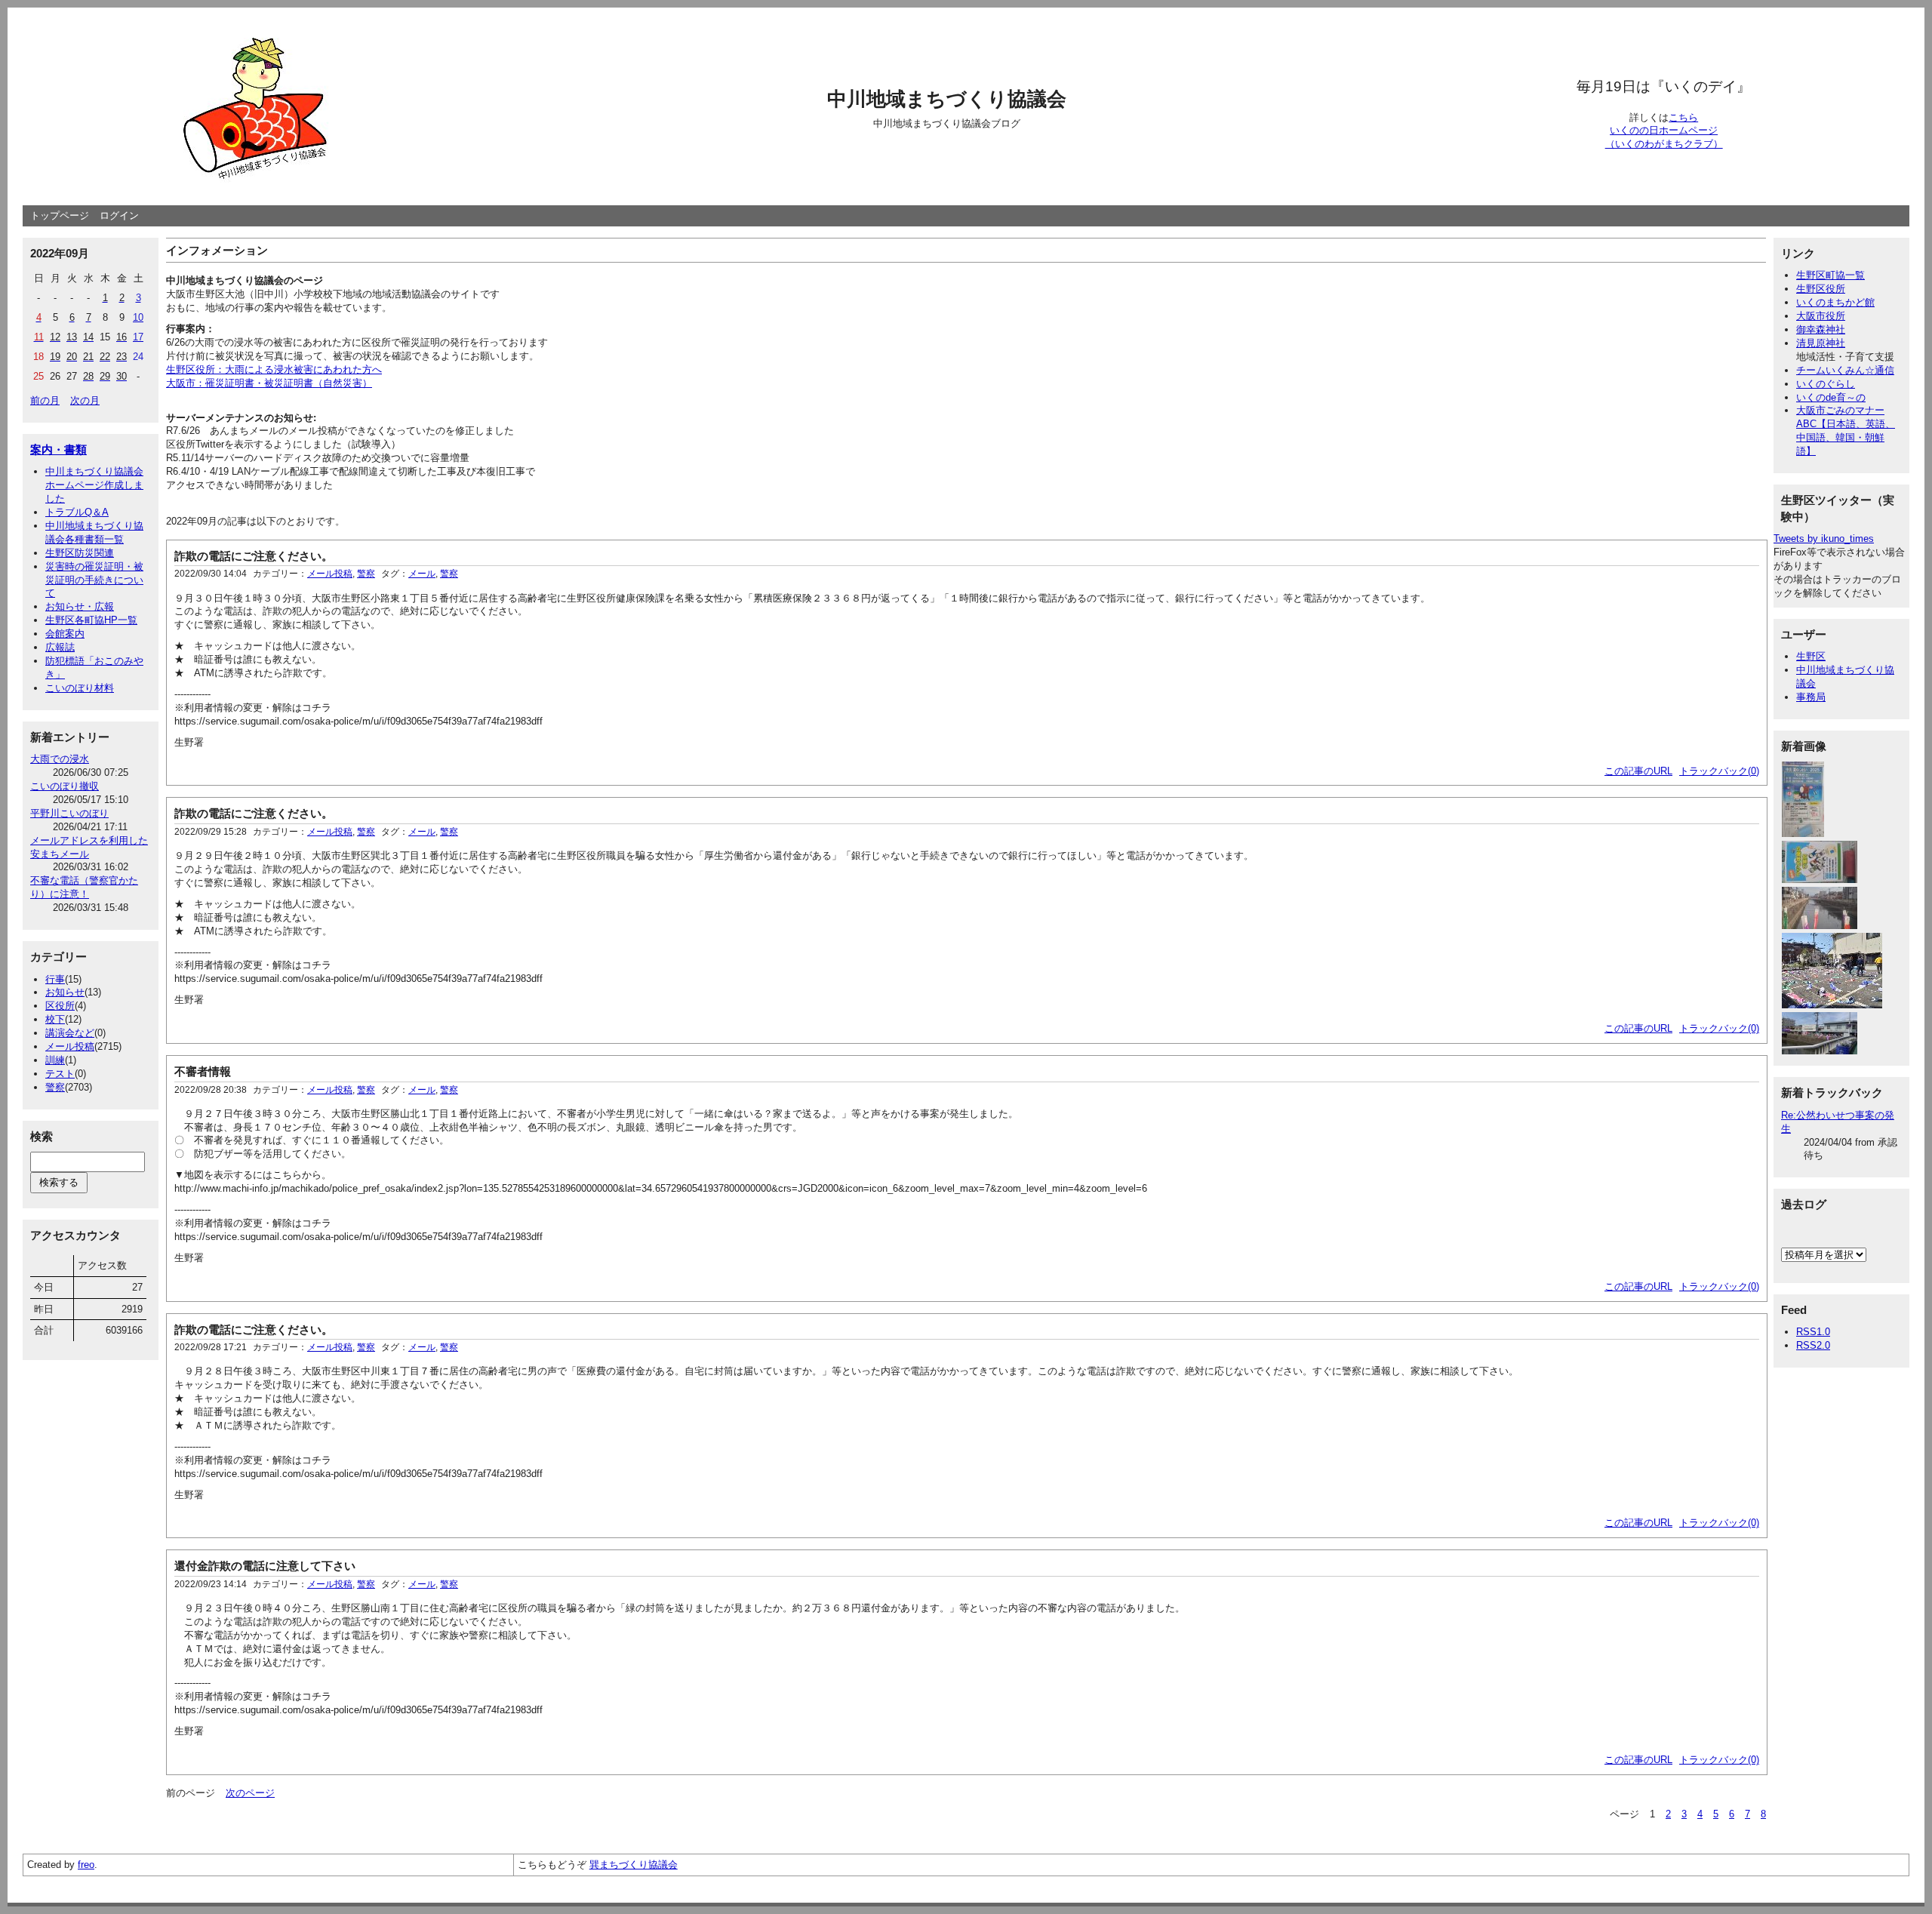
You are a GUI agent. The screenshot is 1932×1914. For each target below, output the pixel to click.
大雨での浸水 (60, 759)
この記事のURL (1638, 771)
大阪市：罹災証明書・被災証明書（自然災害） (269, 383)
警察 (55, 1087)
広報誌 (60, 647)
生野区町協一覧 (1830, 275)
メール (422, 574)
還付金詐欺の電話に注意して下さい (265, 1566)
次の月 (85, 400)
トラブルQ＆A (77, 512)
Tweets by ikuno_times (1824, 539)
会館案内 (65, 634)
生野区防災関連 (80, 553)
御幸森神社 (1821, 329)
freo (86, 1865)
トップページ (60, 215)
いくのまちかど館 (1835, 302)
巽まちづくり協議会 (634, 1865)
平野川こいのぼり (69, 813)
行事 (55, 979)
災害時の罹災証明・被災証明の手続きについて (94, 580)
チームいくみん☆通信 (1845, 370)
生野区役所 (1821, 289)
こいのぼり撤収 (65, 786)
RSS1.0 (1813, 1332)
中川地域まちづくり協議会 (947, 99)
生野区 (1811, 656)
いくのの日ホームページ (1664, 130)
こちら (1683, 117)
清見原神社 (1821, 343)
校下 (55, 1019)
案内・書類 (58, 449)
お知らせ (65, 992)
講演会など (70, 1033)
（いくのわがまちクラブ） (1664, 144)
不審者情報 (203, 1071)
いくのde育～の (1831, 397)
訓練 (55, 1060)
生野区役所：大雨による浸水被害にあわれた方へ (274, 369)
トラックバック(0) (1719, 771)
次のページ (250, 1793)
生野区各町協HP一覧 (91, 620)
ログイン (119, 215)
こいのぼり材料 (80, 688)
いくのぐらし (1826, 384)
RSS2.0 (1813, 1345)
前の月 (45, 400)
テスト (60, 1074)
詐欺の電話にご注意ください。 (254, 556)
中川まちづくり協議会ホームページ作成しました (94, 485)
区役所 (60, 1006)
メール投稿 (70, 1046)
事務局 (1811, 697)
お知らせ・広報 (80, 606)
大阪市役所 (1821, 316)
